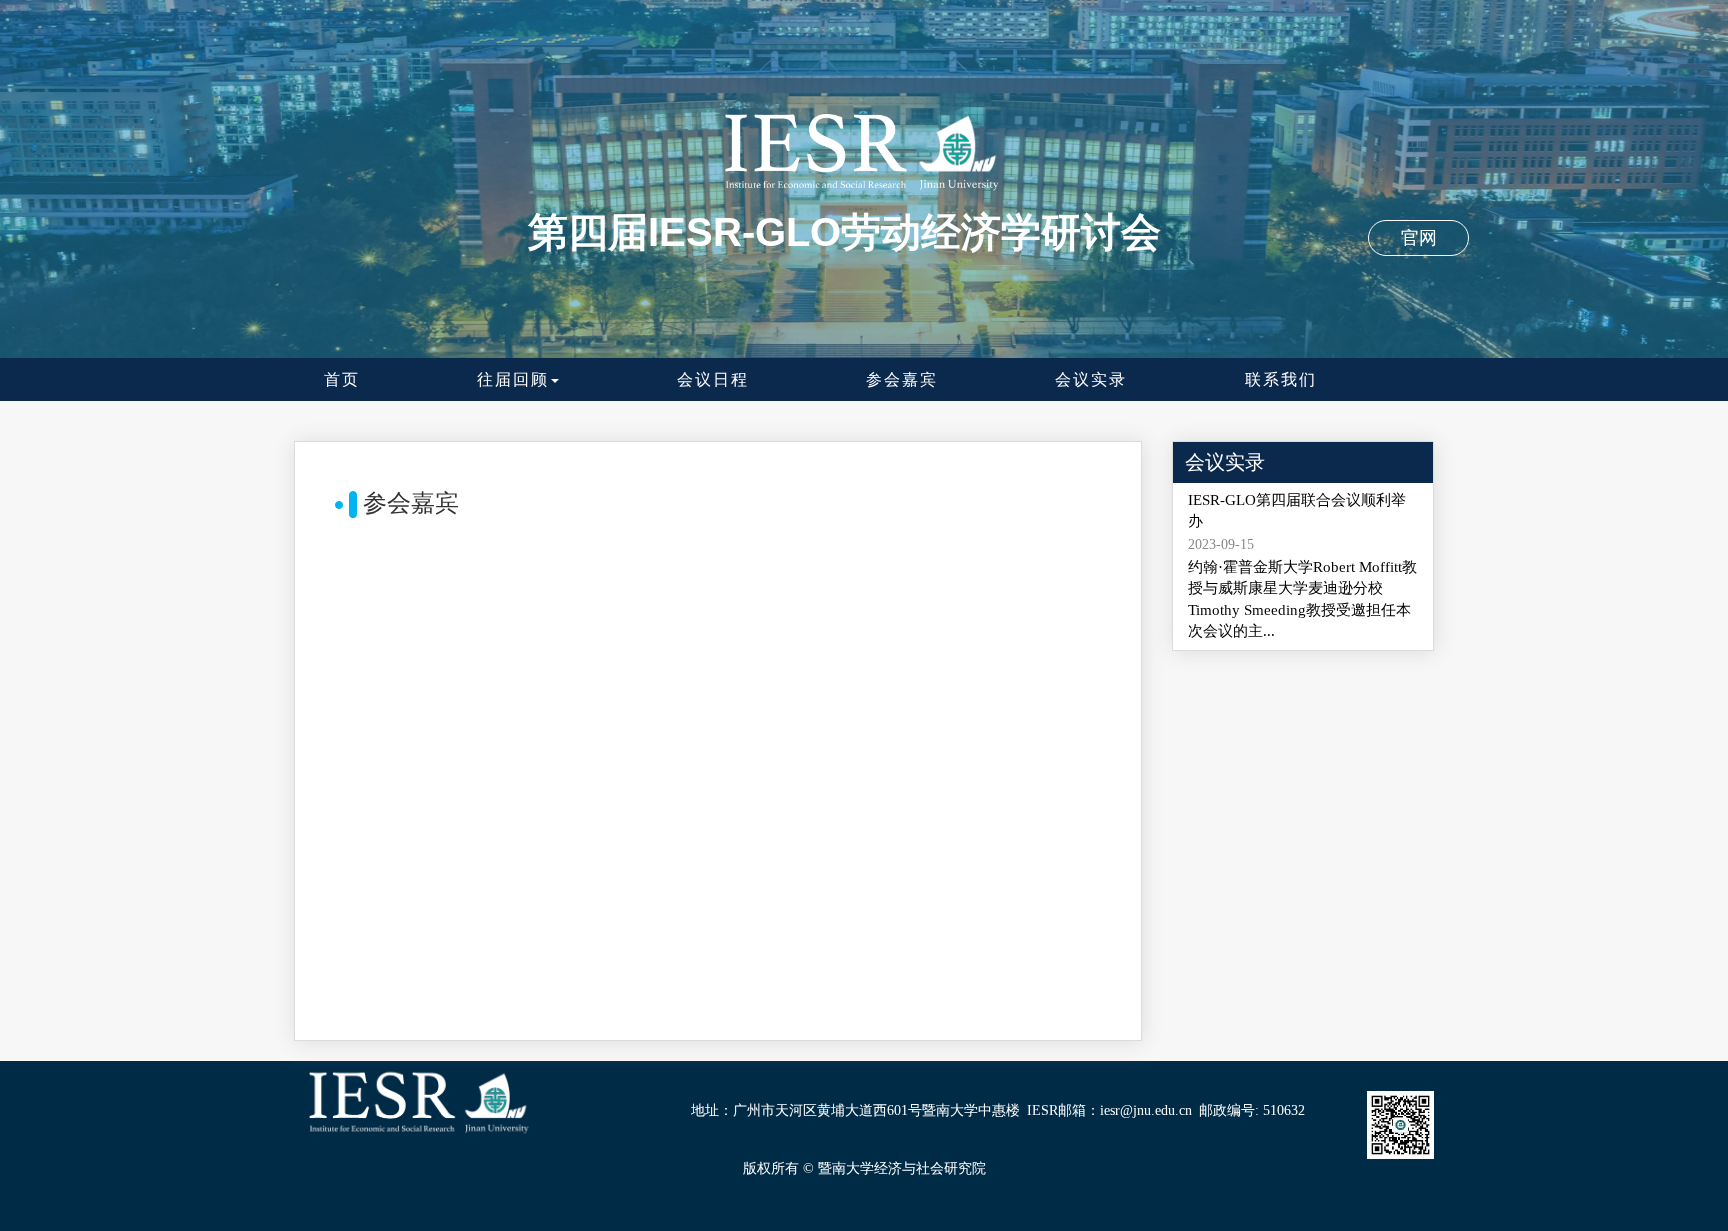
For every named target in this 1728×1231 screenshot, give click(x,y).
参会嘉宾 (902, 379)
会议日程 (713, 379)
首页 (342, 379)
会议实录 (1091, 379)
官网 (1419, 238)
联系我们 (1281, 379)
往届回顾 (513, 379)
